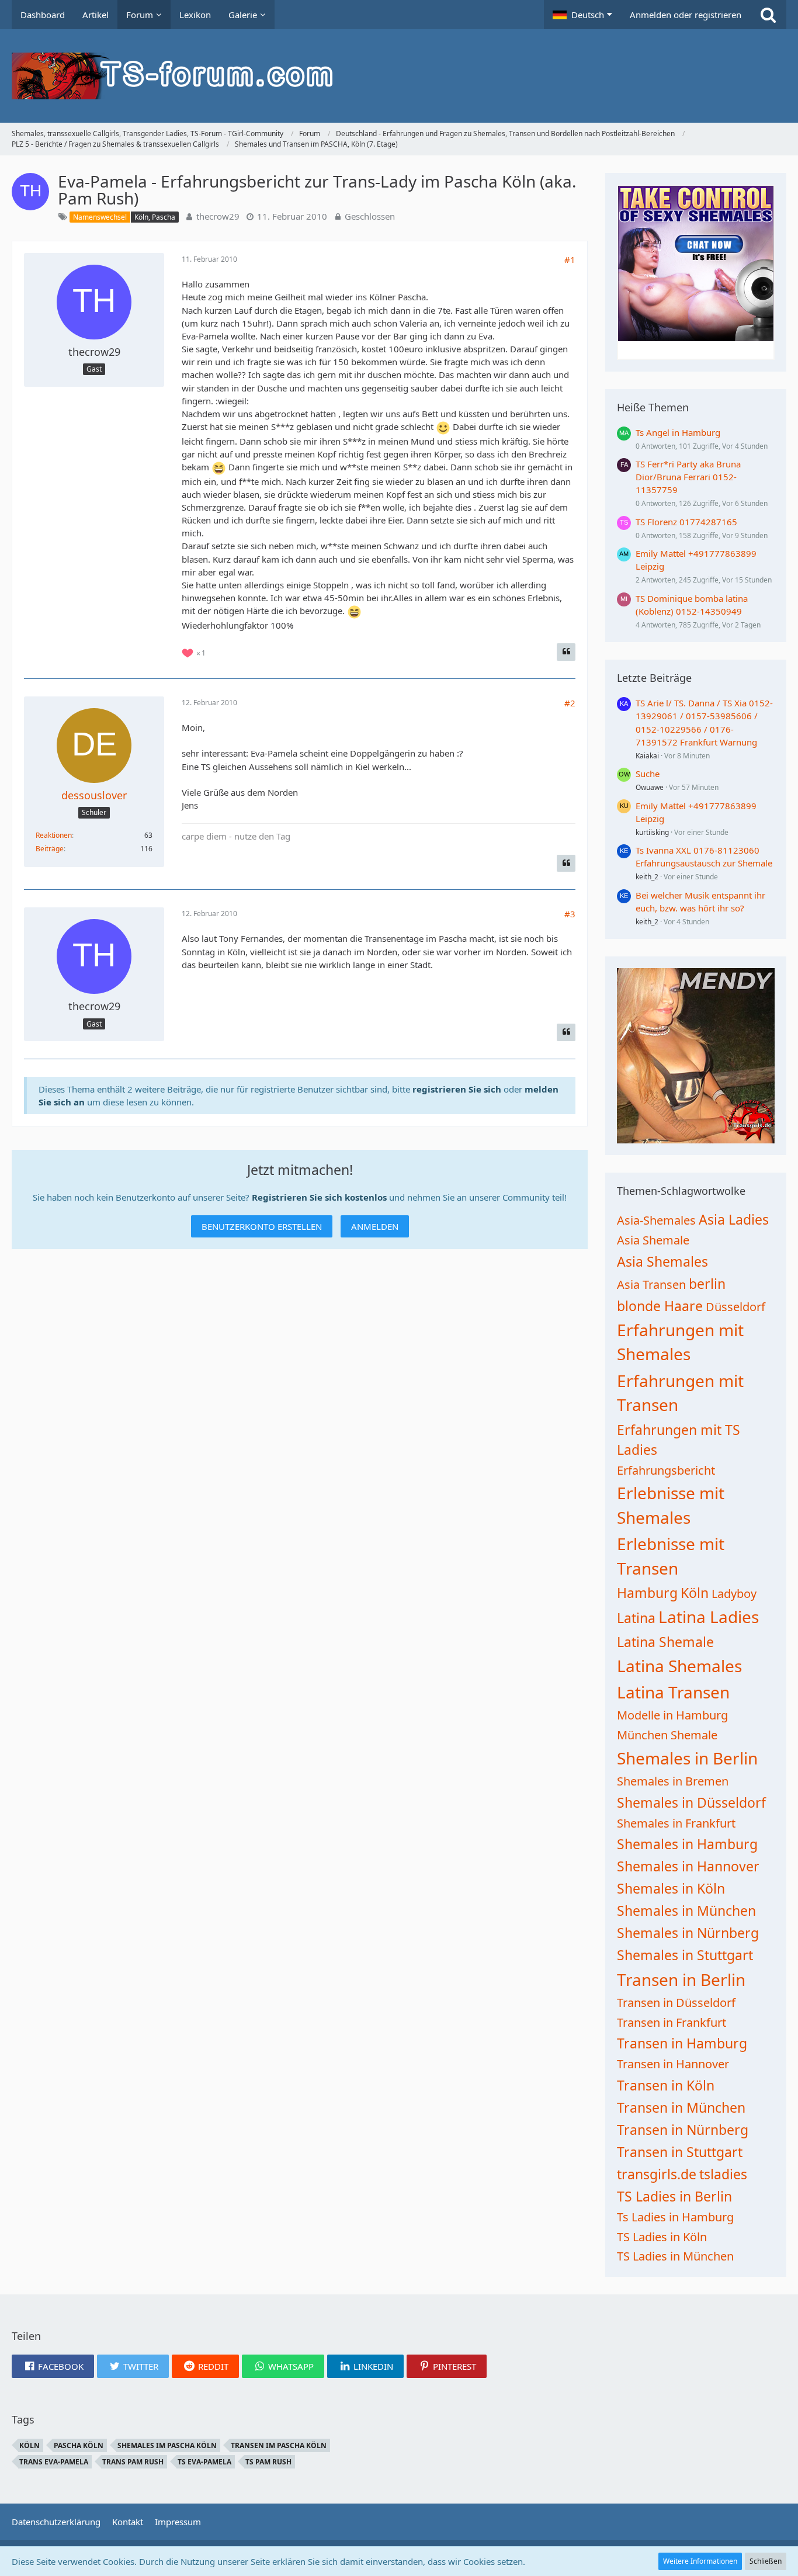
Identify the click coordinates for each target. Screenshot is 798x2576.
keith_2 (647, 877)
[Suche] (768, 15)
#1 (570, 259)
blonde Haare (660, 1306)
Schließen (766, 2561)
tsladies (723, 2174)
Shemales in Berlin (687, 1758)
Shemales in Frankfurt (676, 1823)
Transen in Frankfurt (672, 2022)
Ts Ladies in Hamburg (675, 2217)
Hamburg (647, 1593)
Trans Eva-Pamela (54, 2462)
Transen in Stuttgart (680, 2152)
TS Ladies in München (675, 2256)
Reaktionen (54, 835)
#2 (570, 703)
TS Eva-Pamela (204, 2462)
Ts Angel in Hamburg (678, 432)
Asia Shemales (662, 1261)
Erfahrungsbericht (666, 1470)
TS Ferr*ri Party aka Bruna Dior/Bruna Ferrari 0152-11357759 (688, 477)
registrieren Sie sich (457, 1089)
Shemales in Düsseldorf (691, 1802)
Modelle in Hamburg (672, 1715)
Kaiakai (647, 756)
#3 (570, 914)
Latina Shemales (679, 1666)
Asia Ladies (734, 1219)
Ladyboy (734, 1594)
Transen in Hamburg (682, 2043)
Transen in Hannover (673, 2064)
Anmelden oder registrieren (686, 15)
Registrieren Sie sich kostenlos (319, 1197)
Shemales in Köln (671, 1888)
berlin (707, 1284)
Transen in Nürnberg (683, 2130)
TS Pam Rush (268, 2462)
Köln (695, 1593)
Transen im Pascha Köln (279, 2445)
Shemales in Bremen (673, 1781)
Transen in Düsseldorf (676, 2003)
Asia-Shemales (656, 1220)
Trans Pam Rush (133, 2462)
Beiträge (50, 849)
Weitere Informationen (700, 2561)
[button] (582, 15)
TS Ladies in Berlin (674, 2196)
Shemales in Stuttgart (685, 1955)
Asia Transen (651, 1284)
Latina (636, 1618)
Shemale (694, 1735)
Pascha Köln (79, 2445)
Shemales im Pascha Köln (167, 2445)
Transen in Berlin (681, 1979)
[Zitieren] (566, 652)
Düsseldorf (735, 1307)
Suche (648, 774)
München (642, 1735)
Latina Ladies (709, 1617)
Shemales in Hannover (688, 1866)
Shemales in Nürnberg (688, 1933)
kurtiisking (652, 832)
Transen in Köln (666, 2085)
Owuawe (650, 787)
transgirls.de (657, 2174)
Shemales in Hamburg (687, 1844)
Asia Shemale (653, 1240)
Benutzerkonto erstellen (262, 1226)
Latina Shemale (665, 1642)
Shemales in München (686, 1911)
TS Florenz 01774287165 (686, 522)
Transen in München (681, 2107)
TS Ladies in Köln (662, 2237)
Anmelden (375, 1226)
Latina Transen (673, 1692)
